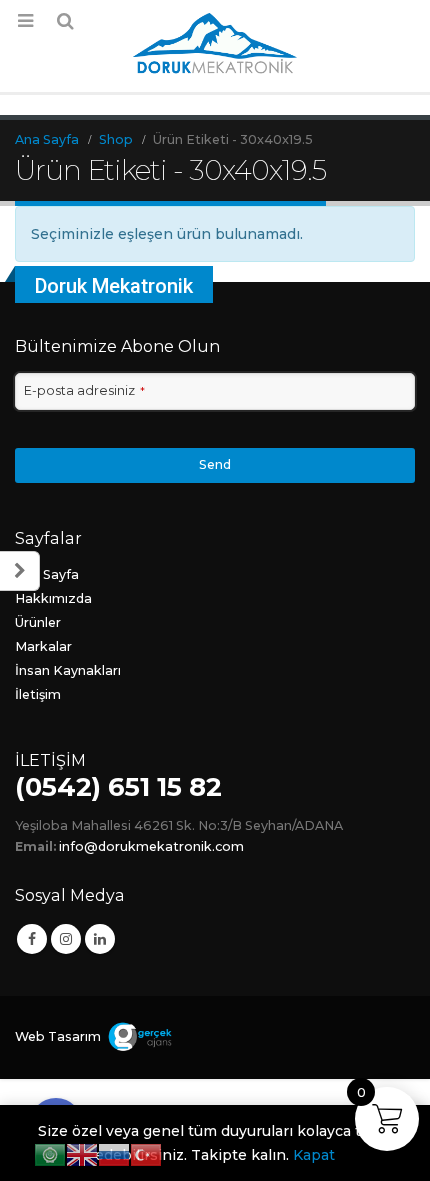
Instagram (66, 939)
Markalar (43, 646)
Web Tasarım (58, 1036)
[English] (82, 1154)
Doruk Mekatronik (114, 286)
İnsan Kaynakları (68, 670)
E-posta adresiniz (84, 390)
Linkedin (100, 939)
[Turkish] (146, 1154)
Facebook (32, 939)
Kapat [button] (314, 1155)
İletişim (38, 694)
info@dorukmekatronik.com (151, 846)
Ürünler (38, 622)
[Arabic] (50, 1154)
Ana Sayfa (47, 574)
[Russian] (114, 1154)
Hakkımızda (53, 598)
